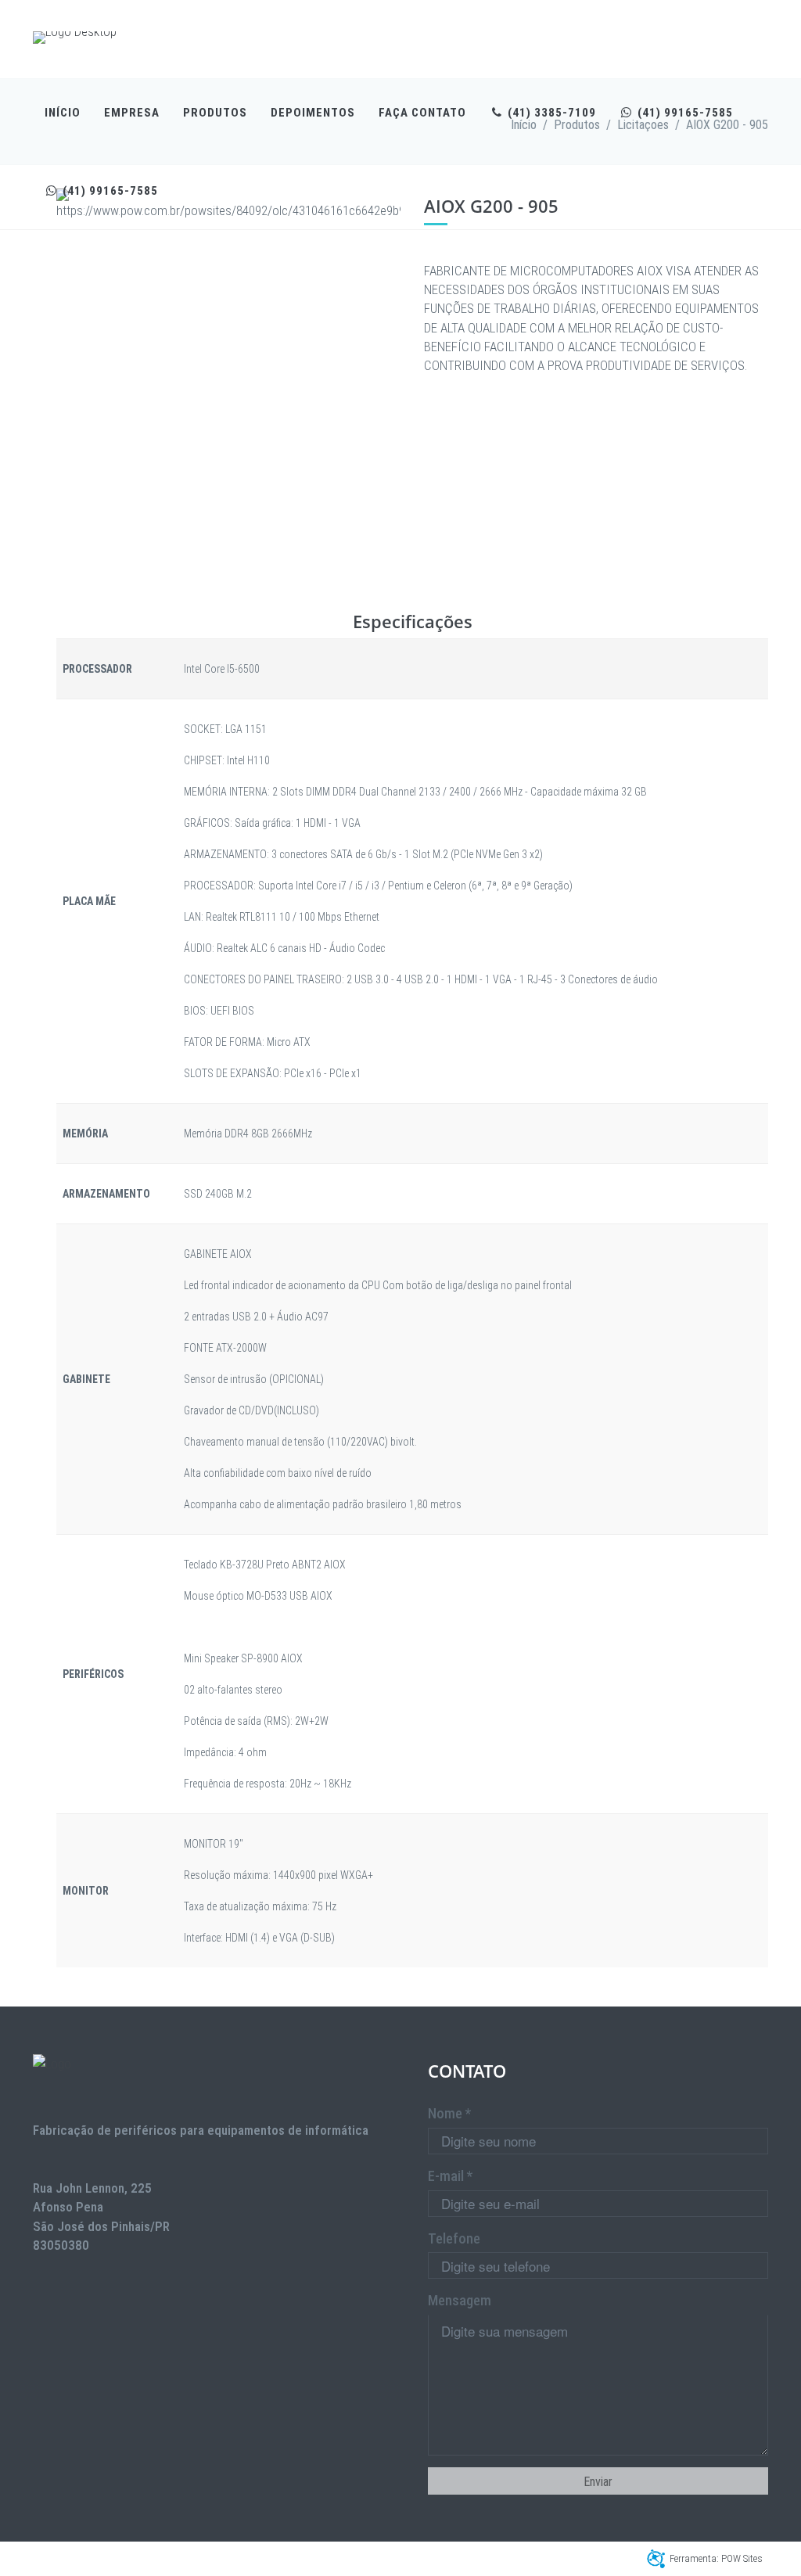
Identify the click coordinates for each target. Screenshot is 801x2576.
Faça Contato (422, 113)
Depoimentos (313, 113)
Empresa (132, 113)
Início (63, 113)
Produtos (215, 113)
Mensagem (460, 2300)
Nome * (449, 2113)
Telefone (454, 2238)
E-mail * (450, 2176)
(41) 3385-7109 (550, 113)
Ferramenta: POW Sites (716, 2558)
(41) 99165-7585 (684, 113)
